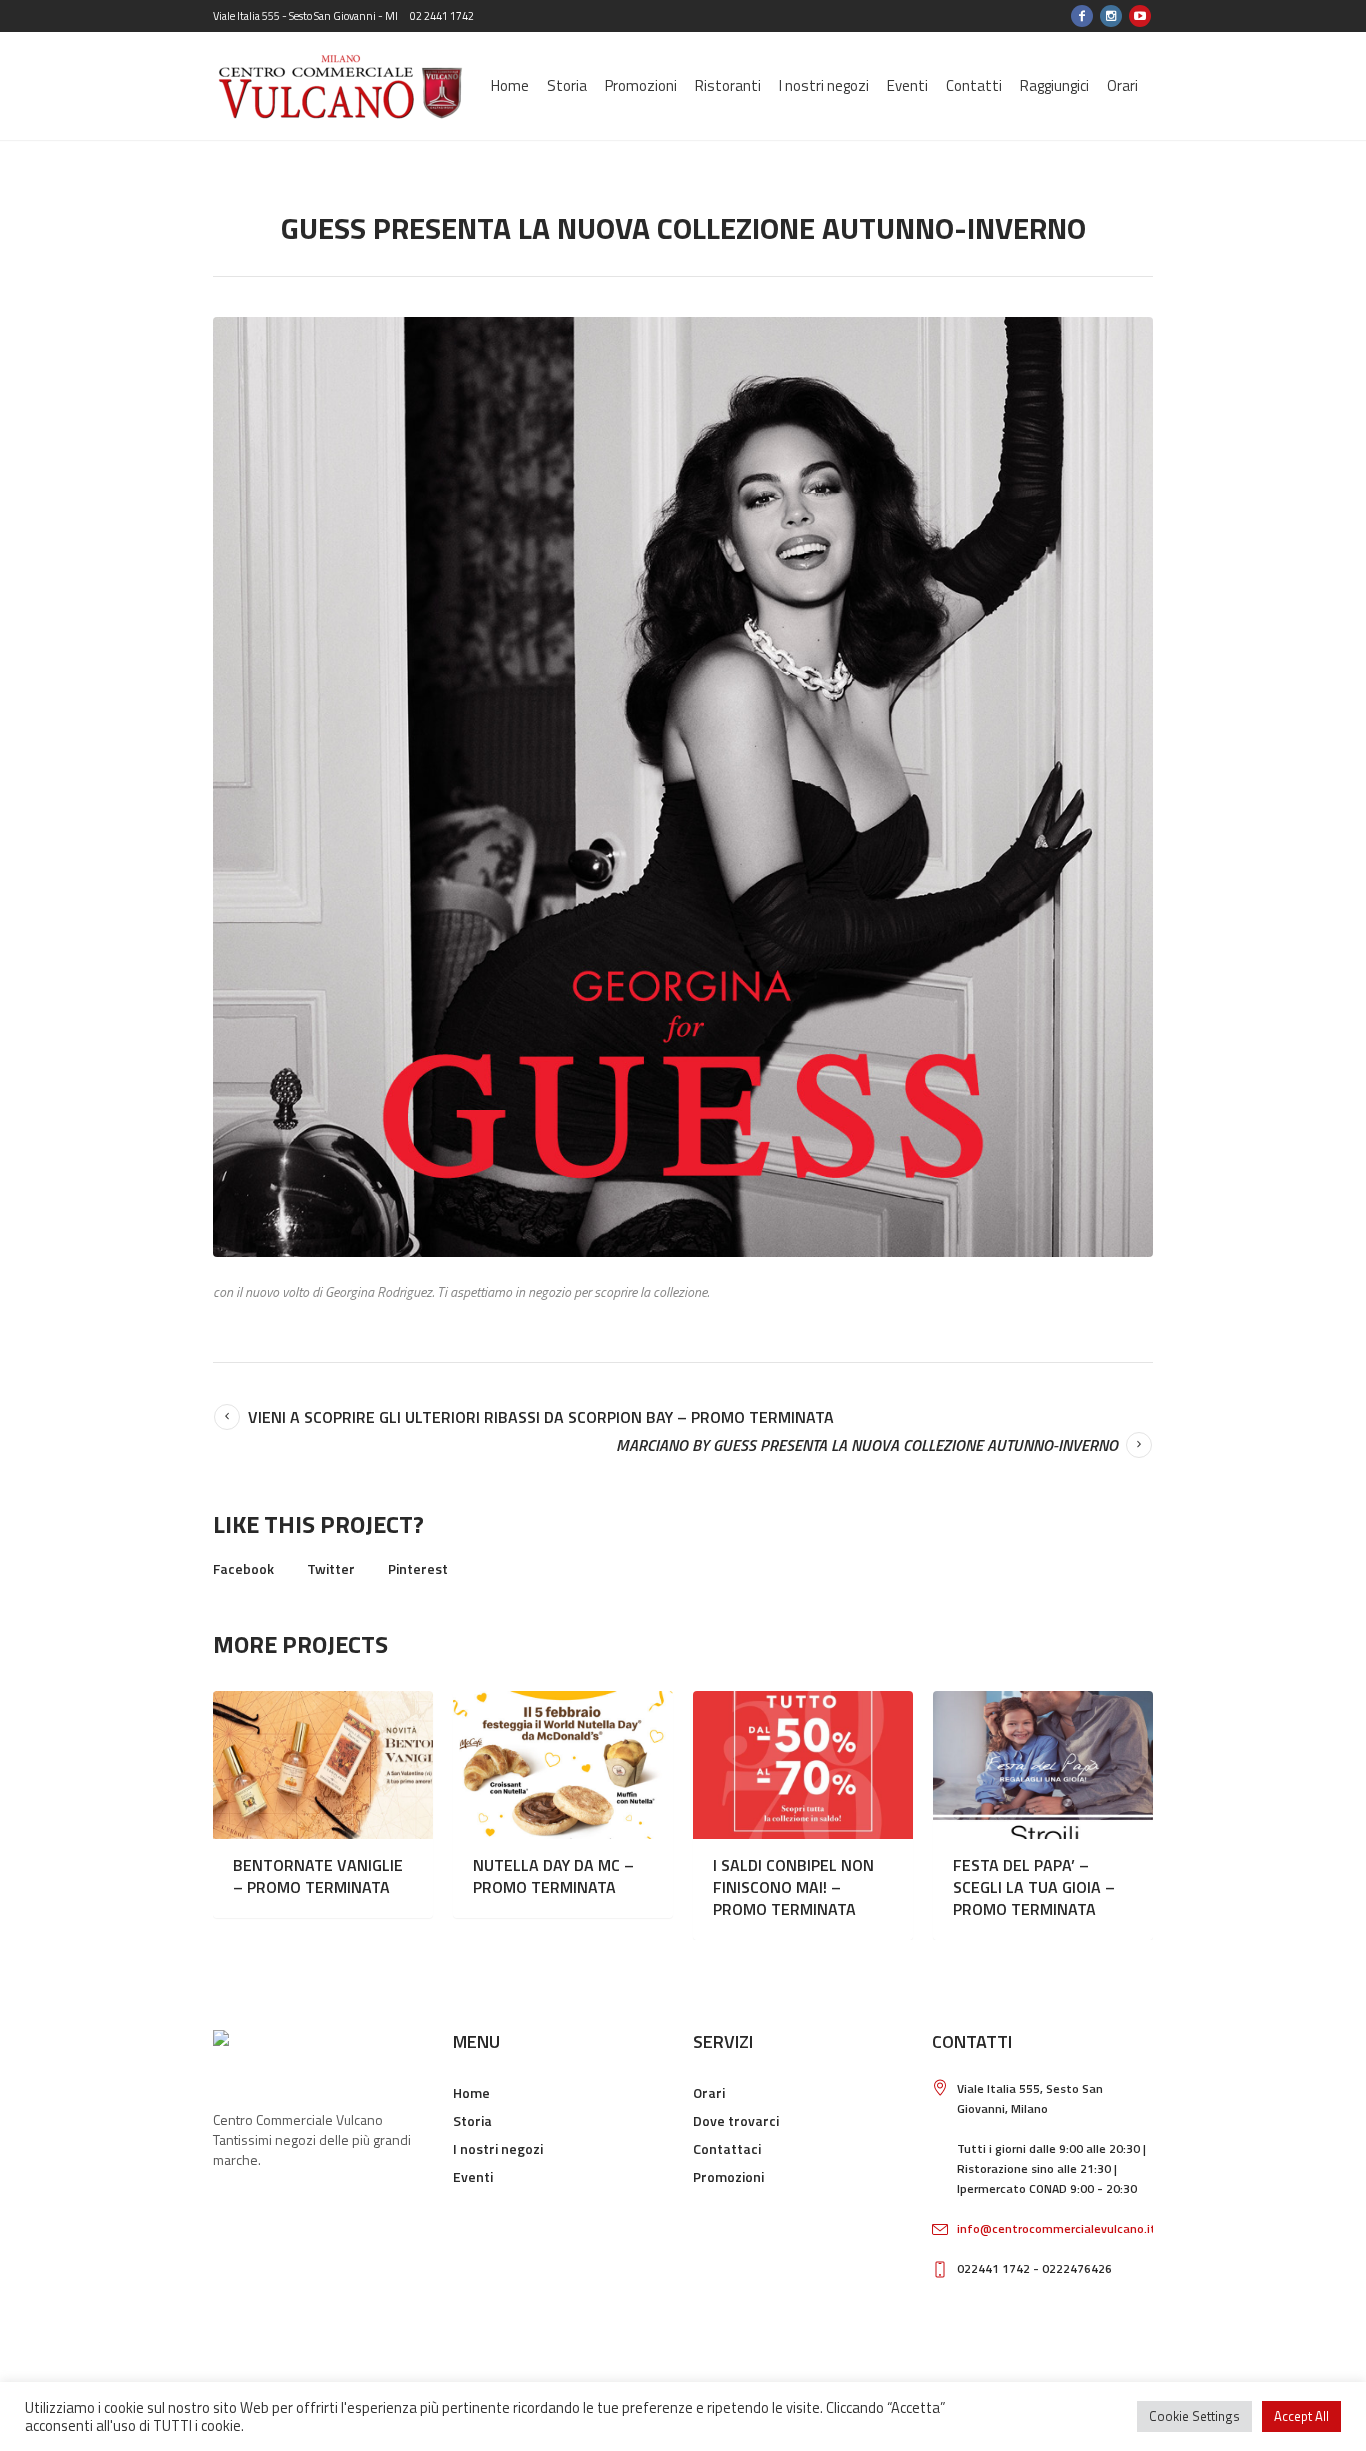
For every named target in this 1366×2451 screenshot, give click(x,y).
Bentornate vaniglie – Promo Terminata (318, 1876)
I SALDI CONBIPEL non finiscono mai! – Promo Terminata (793, 1887)
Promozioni (728, 2176)
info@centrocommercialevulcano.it (1056, 2228)
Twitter (331, 1568)
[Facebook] (1082, 16)
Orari (709, 2092)
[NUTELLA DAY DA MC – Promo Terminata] (563, 1765)
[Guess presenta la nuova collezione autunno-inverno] (683, 787)
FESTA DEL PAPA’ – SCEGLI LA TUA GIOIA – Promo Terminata (1034, 1887)
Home (471, 2092)
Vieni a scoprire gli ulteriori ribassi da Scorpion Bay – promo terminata (541, 1417)
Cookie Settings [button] (1194, 2416)
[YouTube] (1140, 16)
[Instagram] (1111, 16)
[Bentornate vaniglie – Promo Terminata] (323, 1765)
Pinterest (418, 1568)
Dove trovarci (736, 2120)
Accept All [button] (1301, 2416)
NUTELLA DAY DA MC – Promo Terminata (553, 1876)
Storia (472, 2120)
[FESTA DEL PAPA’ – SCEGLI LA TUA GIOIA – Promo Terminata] (1043, 1765)
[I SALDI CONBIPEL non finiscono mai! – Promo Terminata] (803, 1765)
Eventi (473, 2176)
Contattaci (727, 2148)
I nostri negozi (498, 2148)
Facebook (243, 1568)
